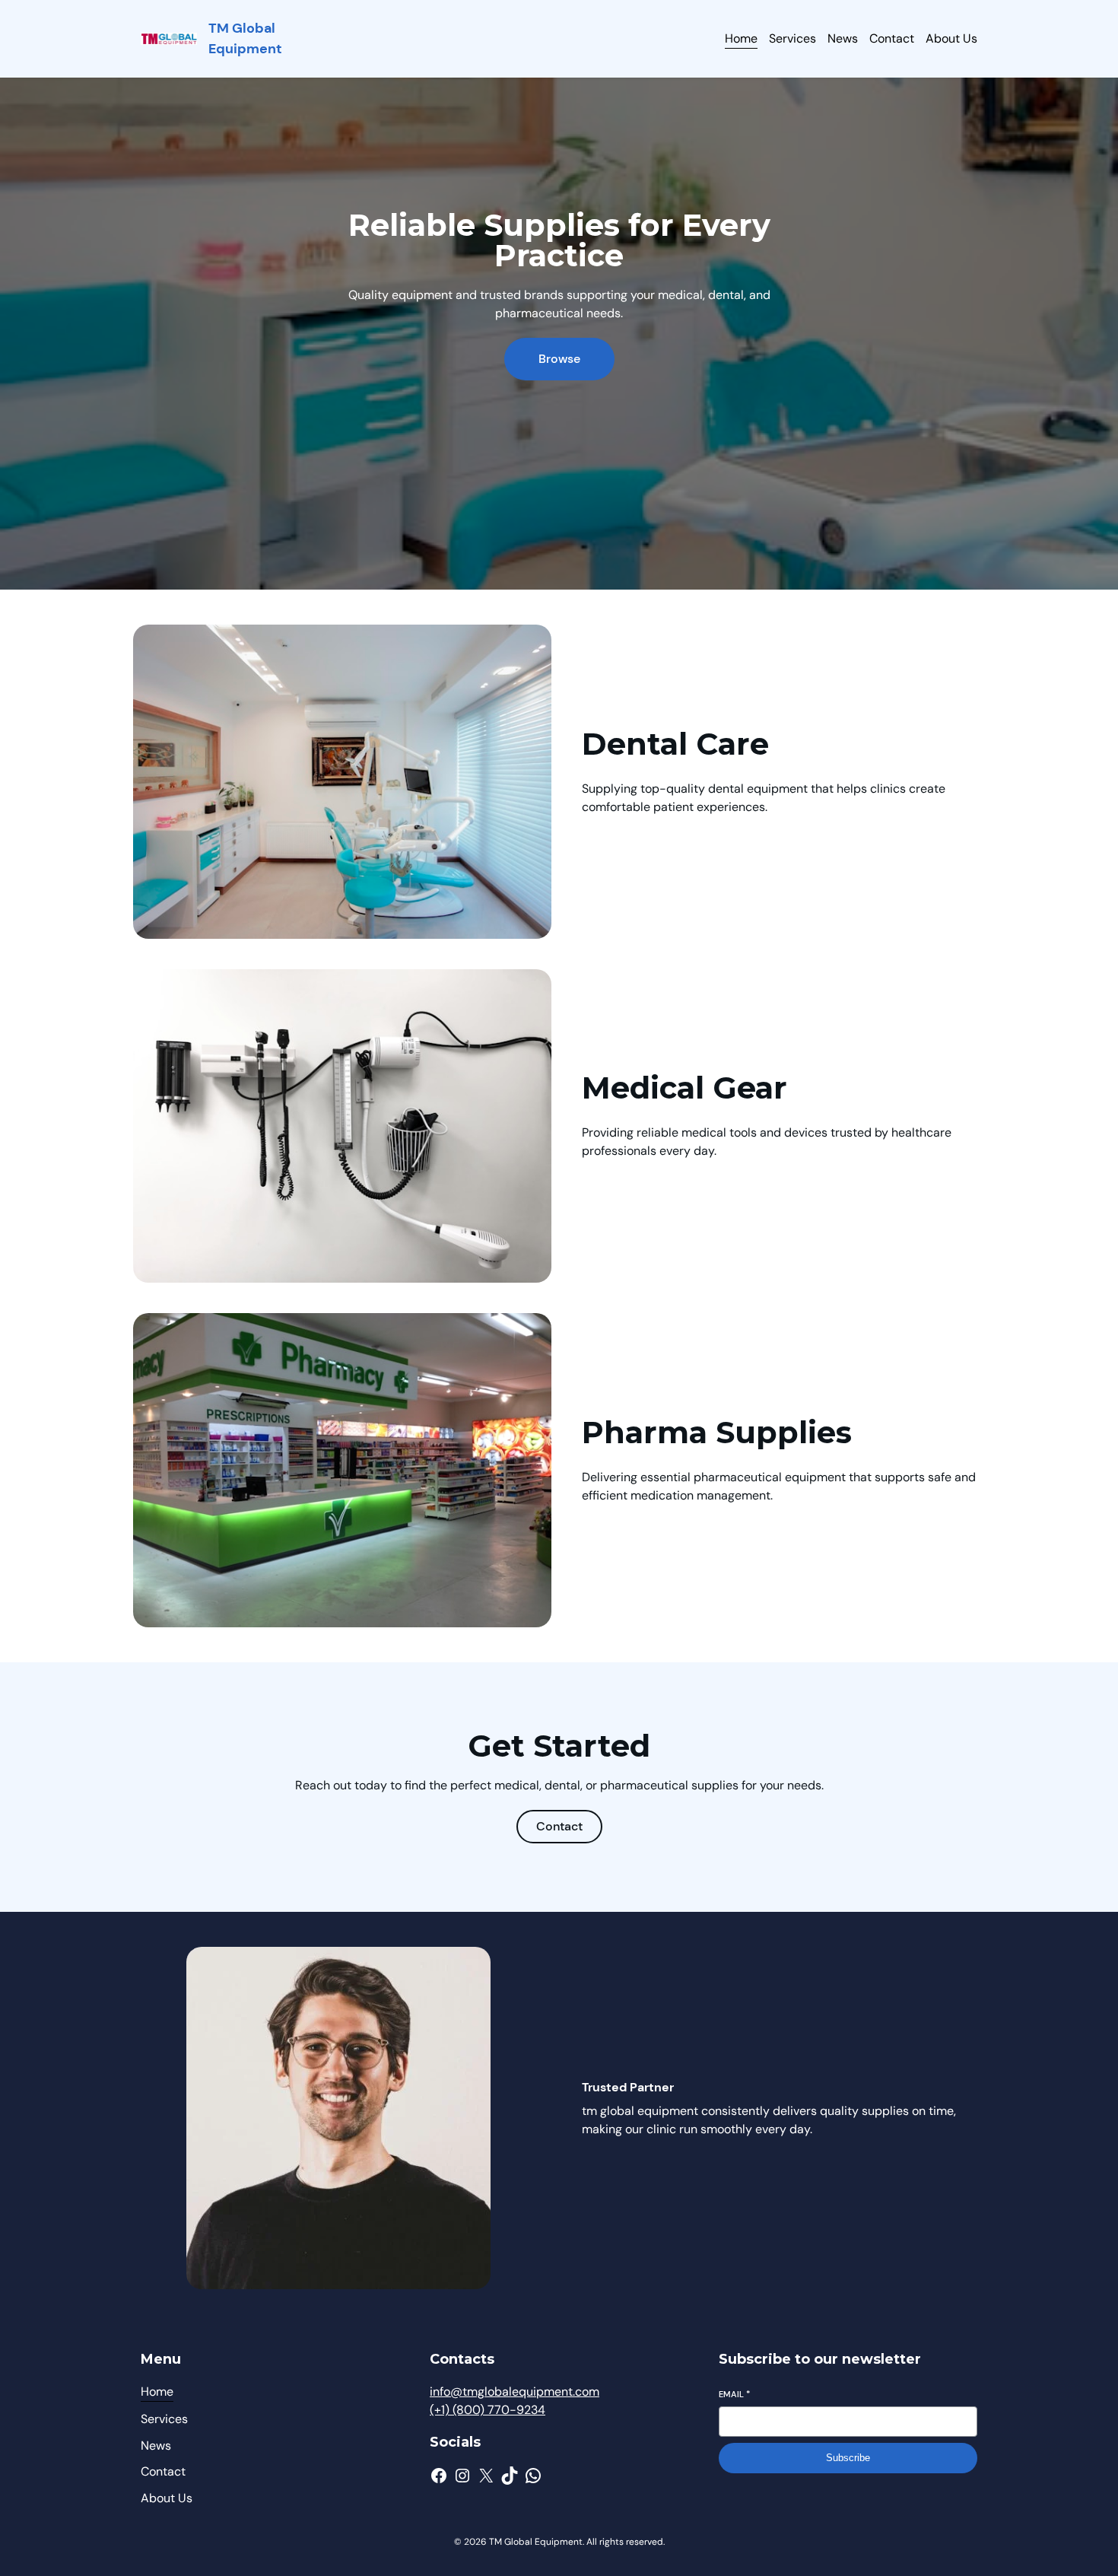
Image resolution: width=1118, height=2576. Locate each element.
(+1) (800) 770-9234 (488, 2410)
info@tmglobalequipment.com (515, 2392)
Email (734, 2394)
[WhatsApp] (533, 2476)
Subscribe (848, 2458)
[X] (486, 2476)
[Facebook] (439, 2476)
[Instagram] (462, 2476)
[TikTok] (510, 2476)
